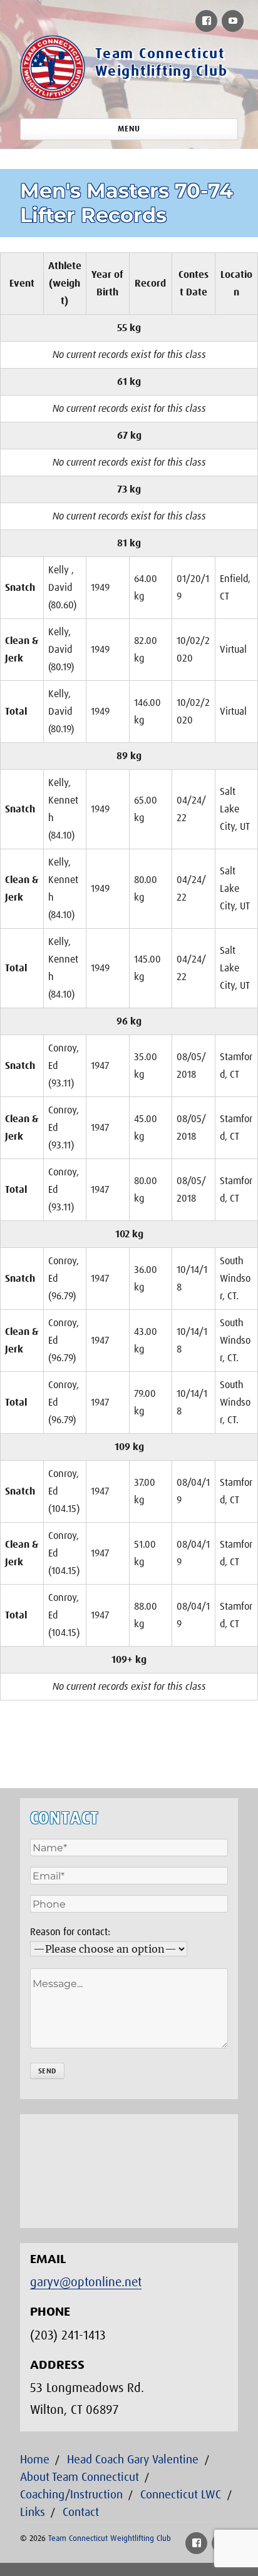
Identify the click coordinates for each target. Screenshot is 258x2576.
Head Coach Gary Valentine (133, 2460)
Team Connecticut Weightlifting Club (110, 2539)
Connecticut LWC (181, 2495)
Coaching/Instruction (71, 2495)
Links (33, 2512)
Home (35, 2460)
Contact (81, 2512)
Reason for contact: (70, 1932)
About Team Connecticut (80, 2477)
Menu (129, 129)
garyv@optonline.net (86, 2282)
